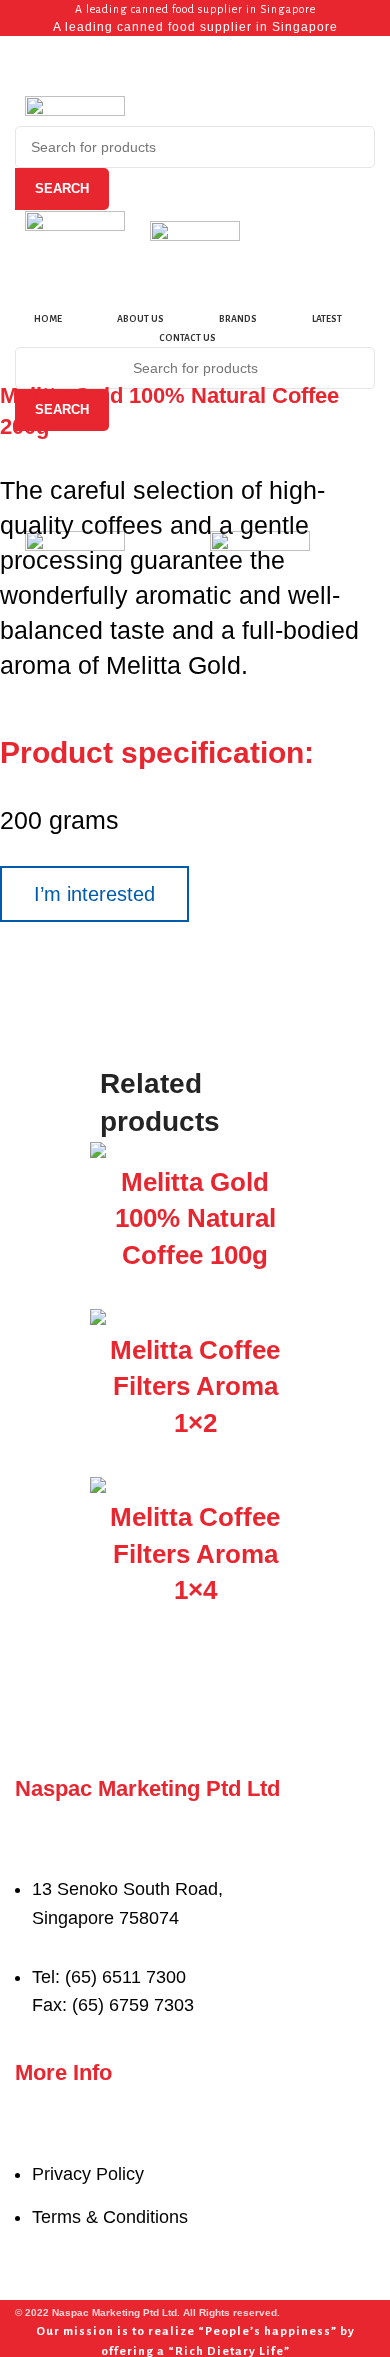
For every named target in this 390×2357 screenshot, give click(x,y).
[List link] (195, 1912)
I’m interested (94, 894)
